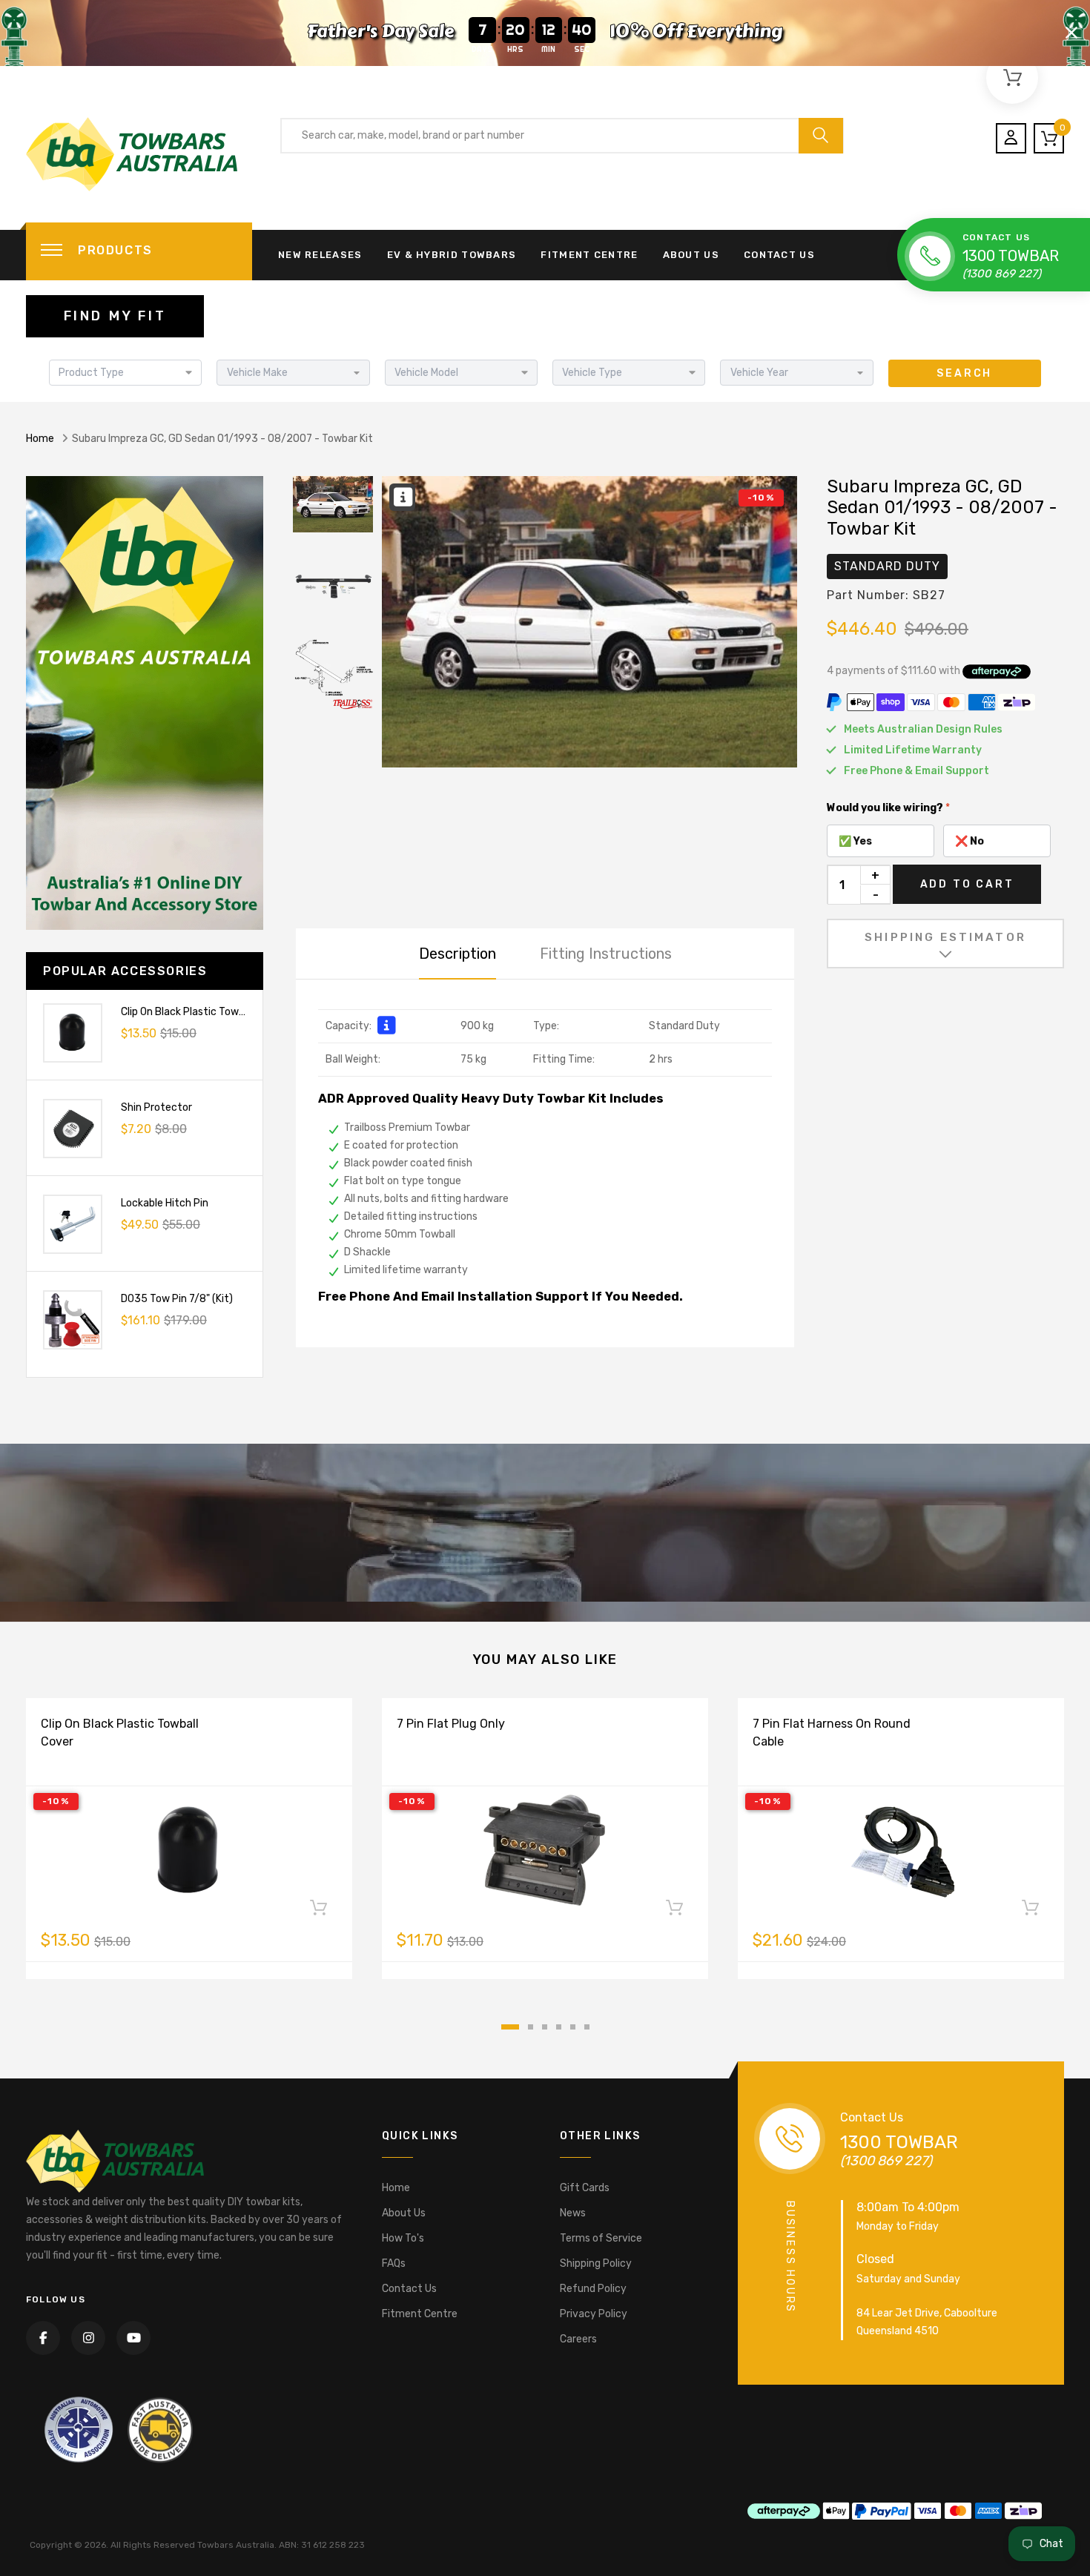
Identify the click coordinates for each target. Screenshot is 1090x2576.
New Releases (320, 255)
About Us (691, 255)
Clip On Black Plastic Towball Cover (203, 1012)
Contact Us (779, 255)
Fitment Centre (589, 255)
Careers (578, 2339)
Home (40, 439)
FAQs (394, 2263)
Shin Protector (156, 1107)
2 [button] (531, 2027)
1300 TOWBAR (1011, 256)
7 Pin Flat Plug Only (451, 1724)
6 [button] (587, 2027)
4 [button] (559, 2027)
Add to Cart (967, 884)
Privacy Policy (594, 2314)
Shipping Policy (596, 2263)
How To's (403, 2238)
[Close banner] (1071, 33)
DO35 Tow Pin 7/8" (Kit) (177, 1299)
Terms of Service (601, 2238)
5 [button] (573, 2027)
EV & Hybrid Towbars (452, 255)
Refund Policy (593, 2289)
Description (458, 954)
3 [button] (545, 2027)
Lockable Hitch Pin (165, 1203)
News (573, 2213)
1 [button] (510, 2027)
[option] (589, 622)
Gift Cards (585, 2188)
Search (964, 373)
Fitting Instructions (606, 954)
